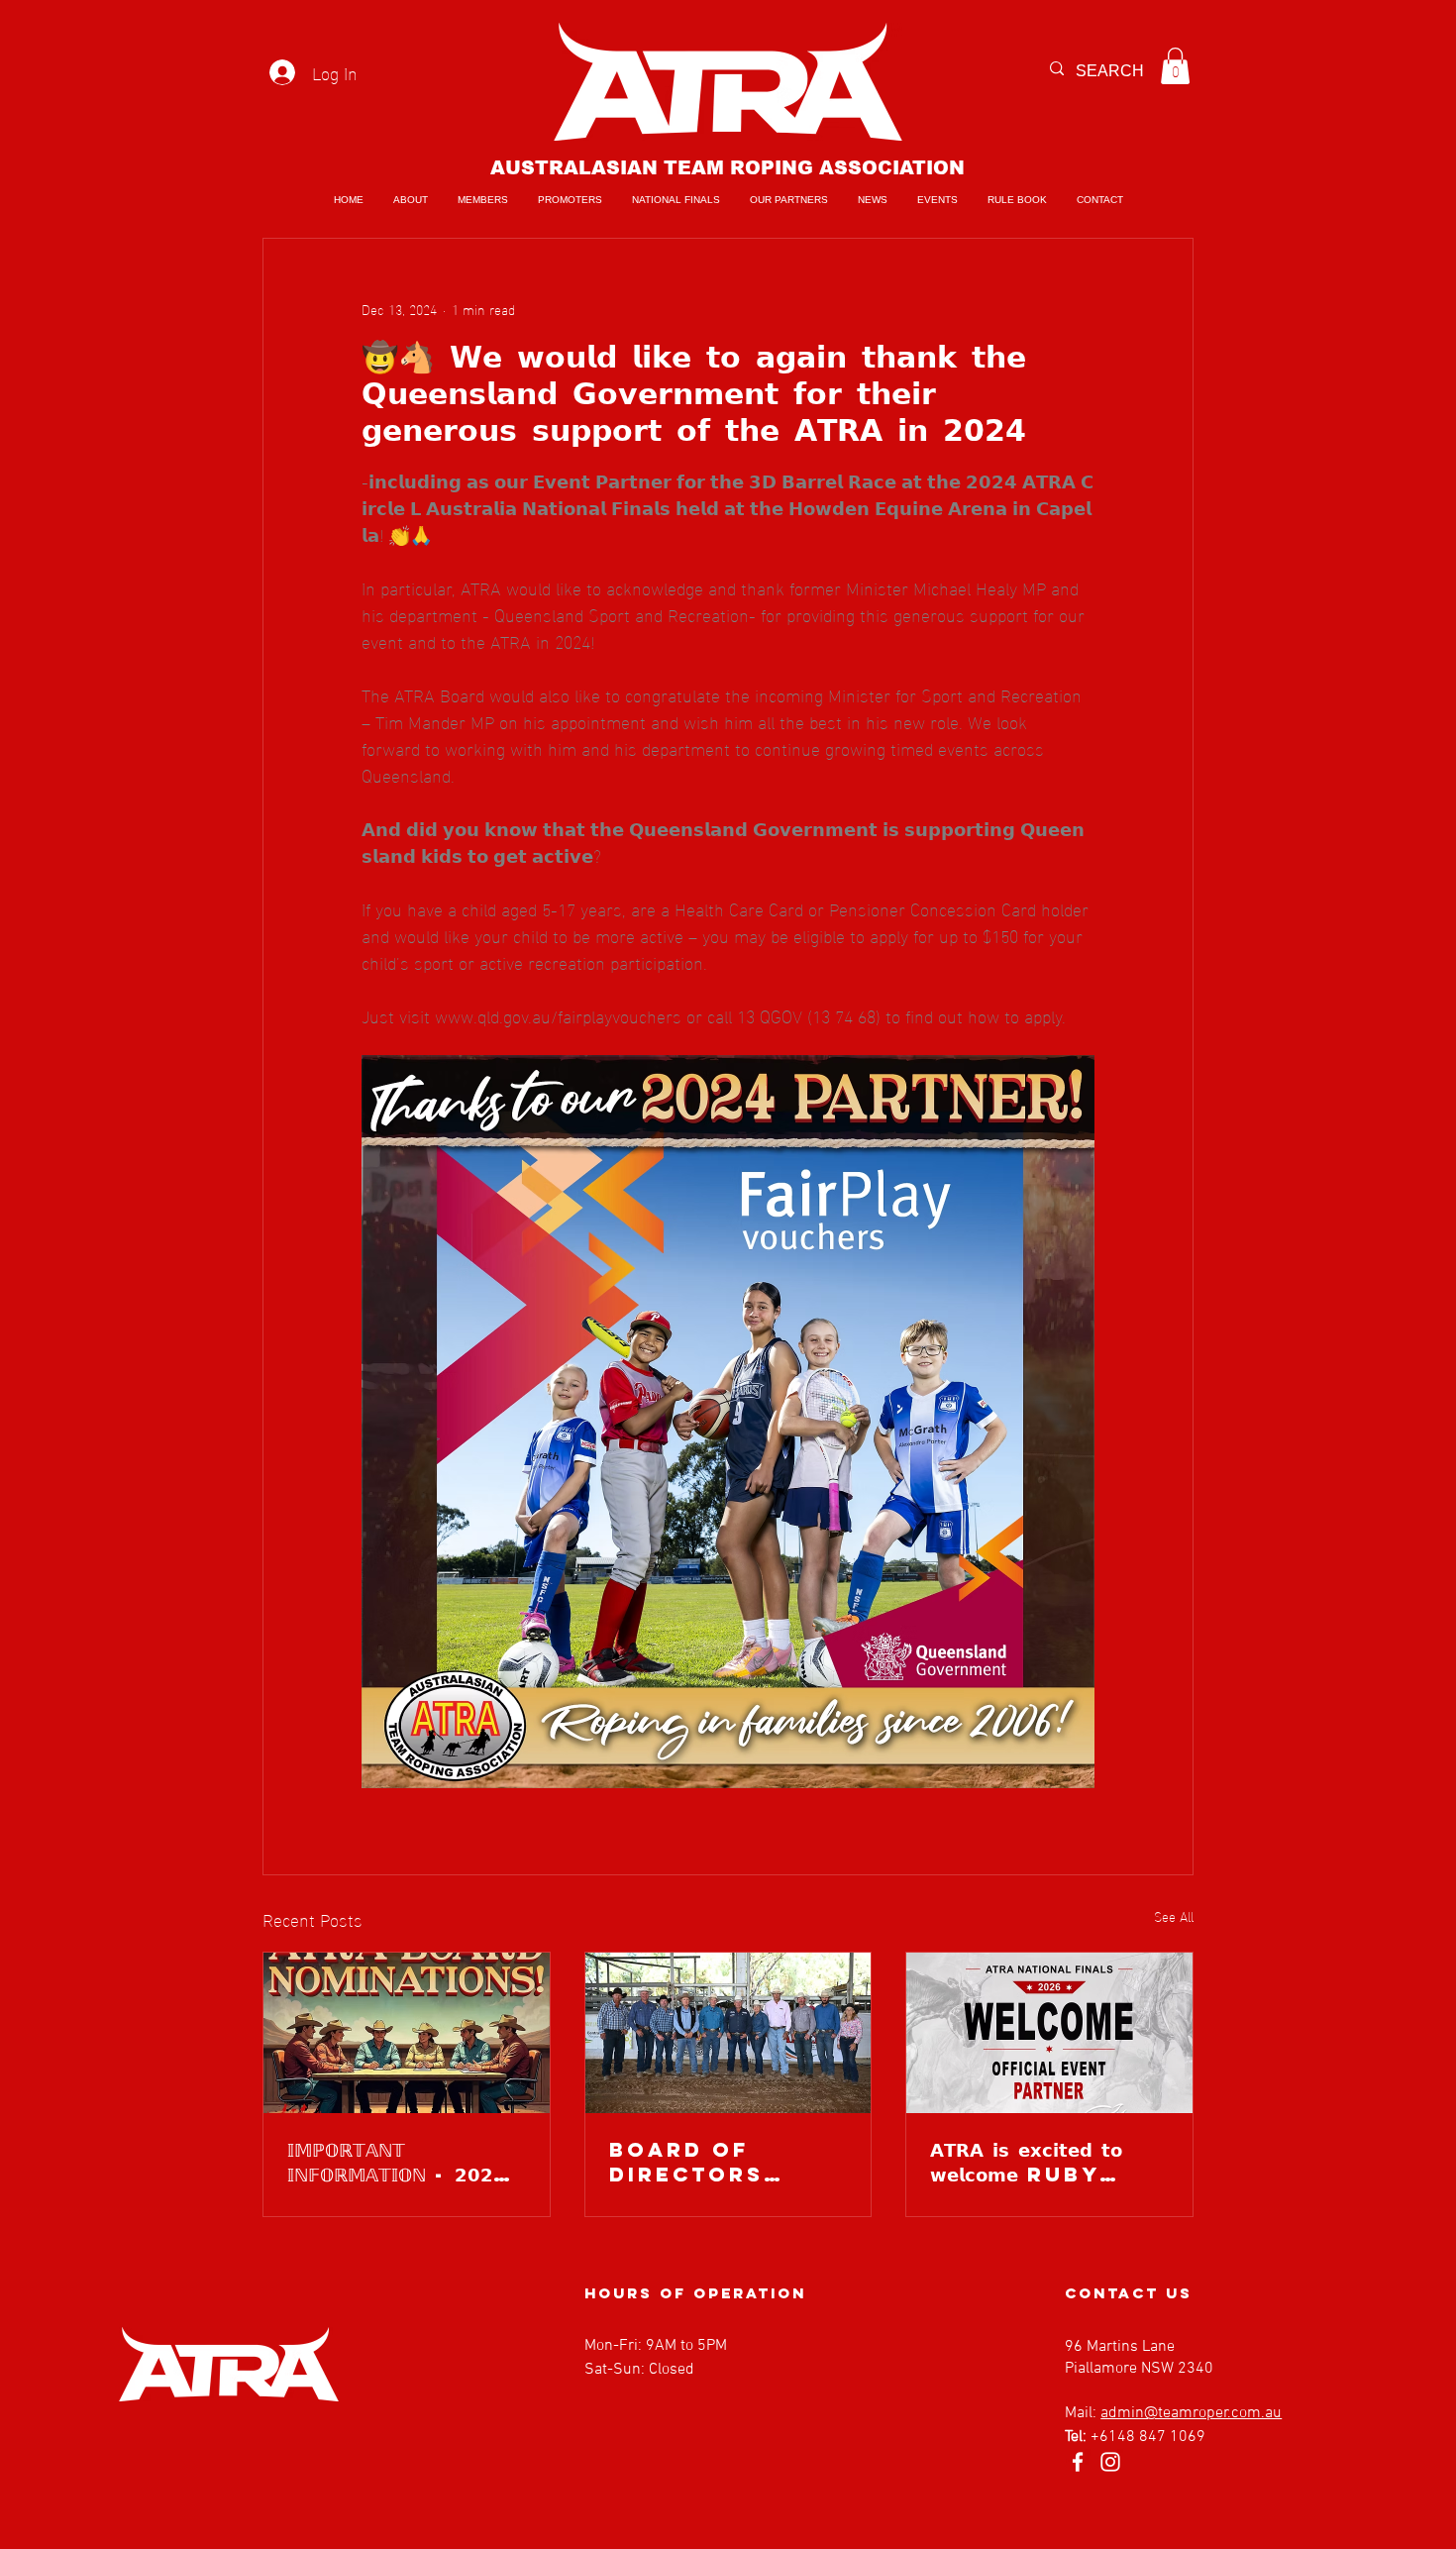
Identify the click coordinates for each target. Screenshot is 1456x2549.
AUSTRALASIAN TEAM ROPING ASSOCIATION (728, 168)
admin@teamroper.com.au (1191, 2413)
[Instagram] (1110, 2462)
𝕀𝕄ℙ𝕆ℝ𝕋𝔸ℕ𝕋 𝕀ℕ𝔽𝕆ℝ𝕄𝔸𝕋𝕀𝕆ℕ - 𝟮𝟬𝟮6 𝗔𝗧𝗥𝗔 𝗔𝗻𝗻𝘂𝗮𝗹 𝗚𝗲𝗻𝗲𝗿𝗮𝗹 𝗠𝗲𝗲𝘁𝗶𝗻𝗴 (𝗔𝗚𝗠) (398, 2162)
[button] (1175, 66)
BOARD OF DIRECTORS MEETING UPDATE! (686, 2162)
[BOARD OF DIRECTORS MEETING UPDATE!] (728, 2033)
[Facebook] (1078, 2462)
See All (1174, 1916)
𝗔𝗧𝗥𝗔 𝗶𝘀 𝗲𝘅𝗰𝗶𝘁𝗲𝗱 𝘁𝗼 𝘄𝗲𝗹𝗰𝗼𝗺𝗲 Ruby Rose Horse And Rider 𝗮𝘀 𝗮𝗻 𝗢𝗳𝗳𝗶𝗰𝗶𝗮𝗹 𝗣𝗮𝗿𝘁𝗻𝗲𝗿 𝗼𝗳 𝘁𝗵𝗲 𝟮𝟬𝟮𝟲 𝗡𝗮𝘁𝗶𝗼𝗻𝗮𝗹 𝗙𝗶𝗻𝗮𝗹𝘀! (1049, 2162)
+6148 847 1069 (1148, 2437)
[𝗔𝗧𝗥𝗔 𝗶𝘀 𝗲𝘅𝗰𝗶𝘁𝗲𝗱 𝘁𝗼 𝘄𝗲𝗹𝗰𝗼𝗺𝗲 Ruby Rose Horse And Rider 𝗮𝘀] (1049, 2033)
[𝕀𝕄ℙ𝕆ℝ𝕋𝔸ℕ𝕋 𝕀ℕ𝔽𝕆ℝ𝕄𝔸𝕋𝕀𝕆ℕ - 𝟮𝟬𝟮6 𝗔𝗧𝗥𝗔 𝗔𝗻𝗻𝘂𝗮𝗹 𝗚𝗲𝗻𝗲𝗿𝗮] (407, 2033)
